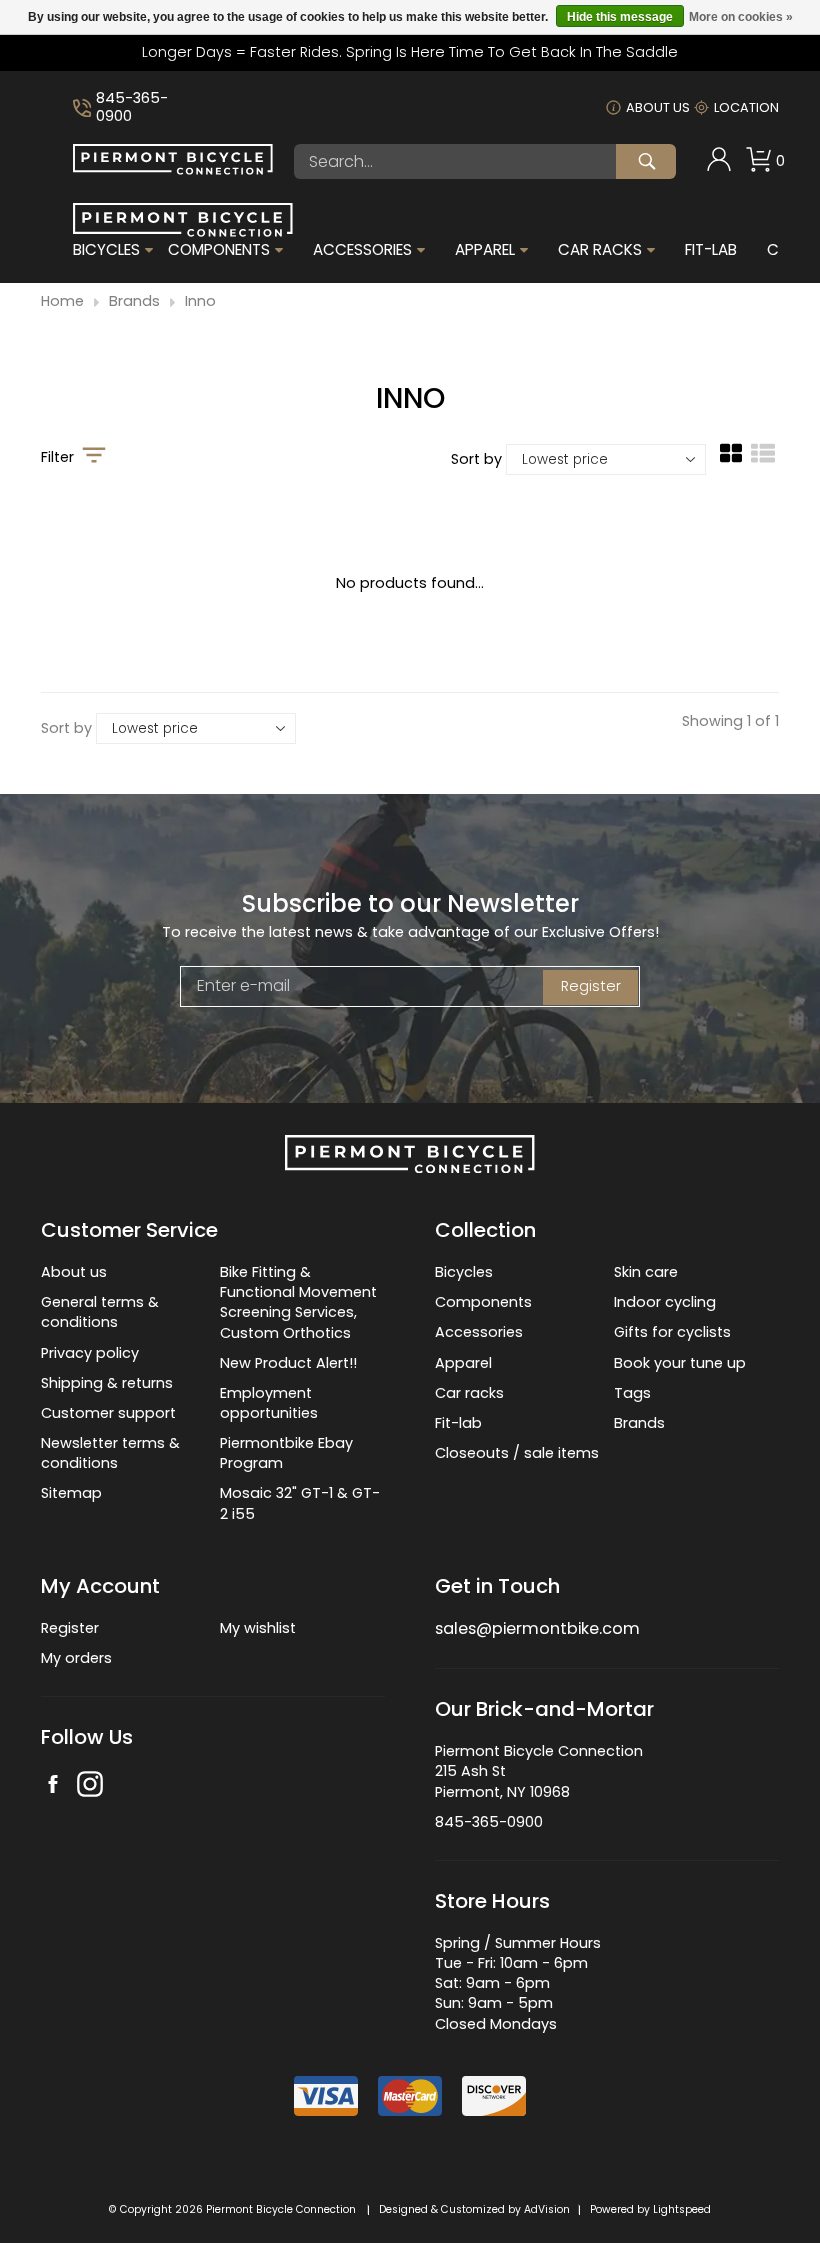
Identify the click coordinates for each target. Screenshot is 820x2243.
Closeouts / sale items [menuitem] (517, 1453)
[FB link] (53, 1786)
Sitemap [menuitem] (71, 1493)
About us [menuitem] (74, 1272)
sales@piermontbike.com (537, 1628)
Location (746, 107)
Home (62, 301)
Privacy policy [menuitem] (90, 1353)
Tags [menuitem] (632, 1393)
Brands (134, 301)
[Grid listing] (731, 461)
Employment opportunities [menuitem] (269, 1403)
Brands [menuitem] (639, 1423)
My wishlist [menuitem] (258, 1628)
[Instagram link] (90, 1786)
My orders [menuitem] (76, 1658)
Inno (200, 301)
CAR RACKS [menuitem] (600, 250)
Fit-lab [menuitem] (458, 1423)
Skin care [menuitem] (646, 1272)
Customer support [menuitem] (108, 1413)
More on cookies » (741, 17)
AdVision (547, 2209)
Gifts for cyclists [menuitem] (672, 1332)
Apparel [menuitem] (485, 250)
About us (658, 107)
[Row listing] (763, 461)
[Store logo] (173, 170)
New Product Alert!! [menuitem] (288, 1363)
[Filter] (94, 457)
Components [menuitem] (219, 250)
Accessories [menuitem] (362, 250)
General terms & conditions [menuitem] (100, 1312)
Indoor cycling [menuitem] (665, 1302)
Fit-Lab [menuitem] (711, 250)
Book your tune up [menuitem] (680, 1363)
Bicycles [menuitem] (106, 250)
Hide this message (620, 17)
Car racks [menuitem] (469, 1393)
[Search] (646, 161)
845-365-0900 (132, 107)
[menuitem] (719, 161)
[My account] (719, 167)
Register (591, 986)
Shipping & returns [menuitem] (107, 1383)
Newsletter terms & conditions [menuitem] (110, 1453)
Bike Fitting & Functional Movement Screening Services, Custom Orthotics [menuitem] (298, 1302)
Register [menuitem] (70, 1628)
